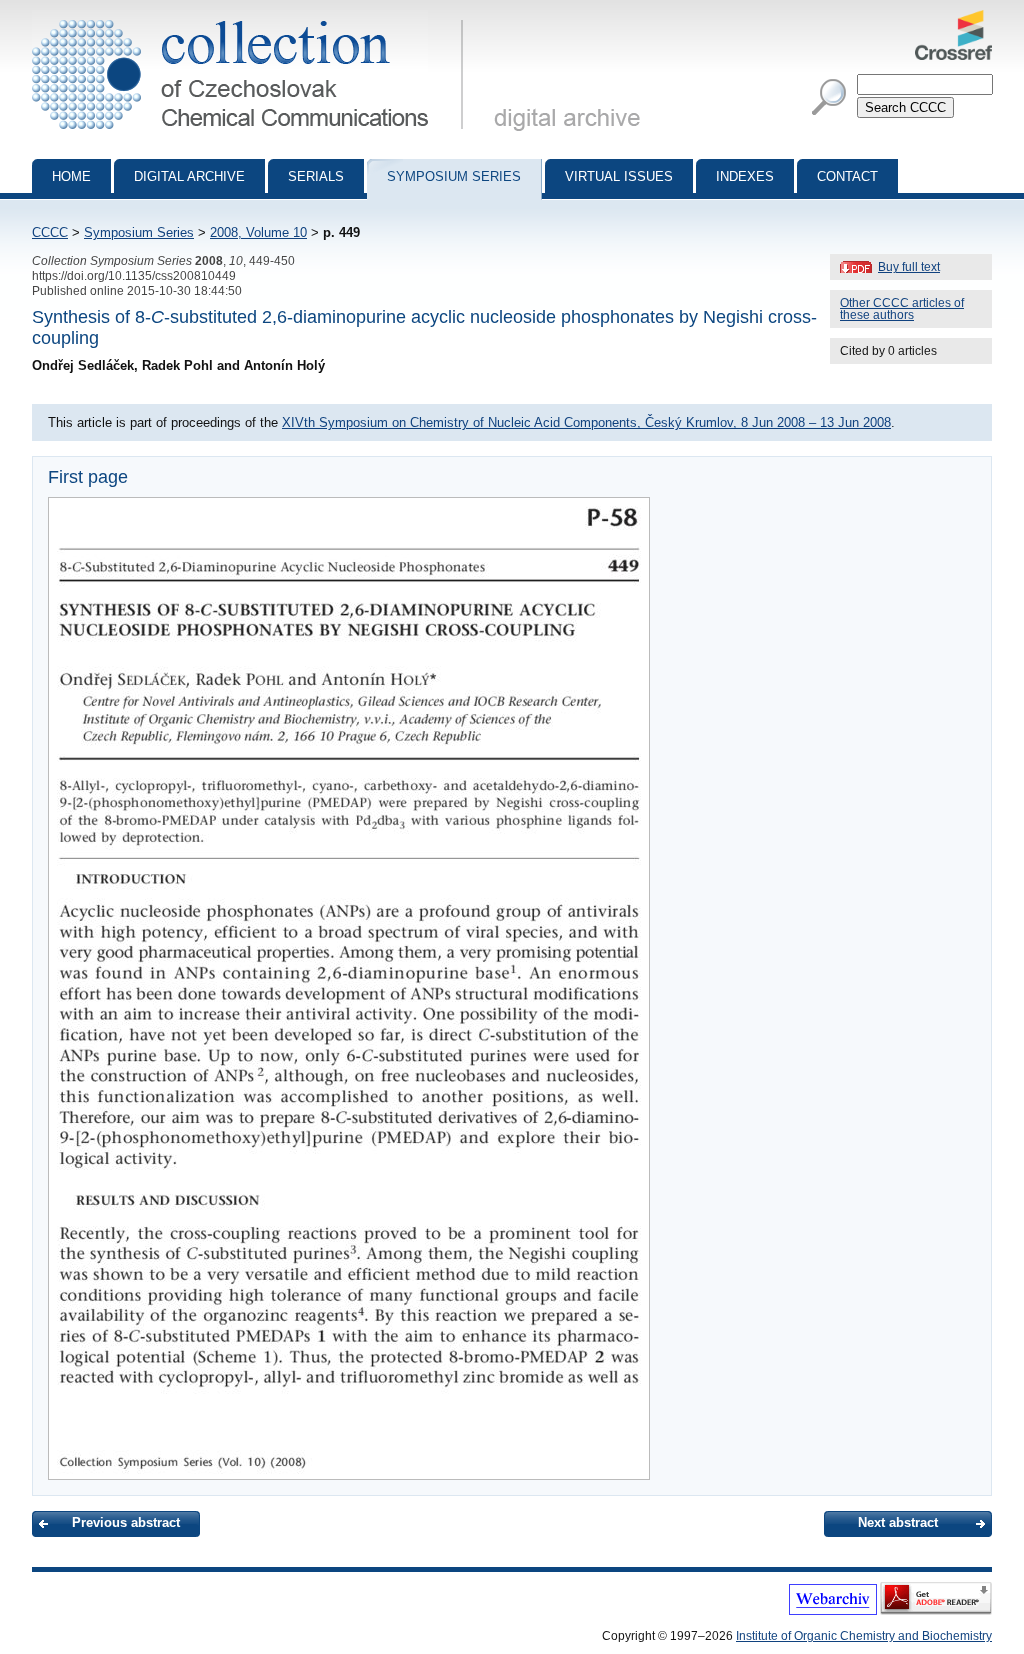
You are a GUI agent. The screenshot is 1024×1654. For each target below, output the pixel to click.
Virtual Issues (619, 176)
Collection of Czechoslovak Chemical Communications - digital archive (253, 18)
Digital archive (189, 176)
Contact (847, 176)
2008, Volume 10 (258, 232)
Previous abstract (126, 1522)
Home (71, 176)
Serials (316, 176)
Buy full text (909, 267)
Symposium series (454, 176)
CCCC (50, 232)
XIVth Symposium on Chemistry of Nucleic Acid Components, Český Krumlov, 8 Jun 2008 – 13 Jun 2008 (586, 422)
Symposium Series (139, 232)
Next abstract (898, 1522)
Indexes (745, 176)
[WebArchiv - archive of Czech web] (833, 1611)
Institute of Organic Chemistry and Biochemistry (864, 1636)
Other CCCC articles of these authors (902, 309)
